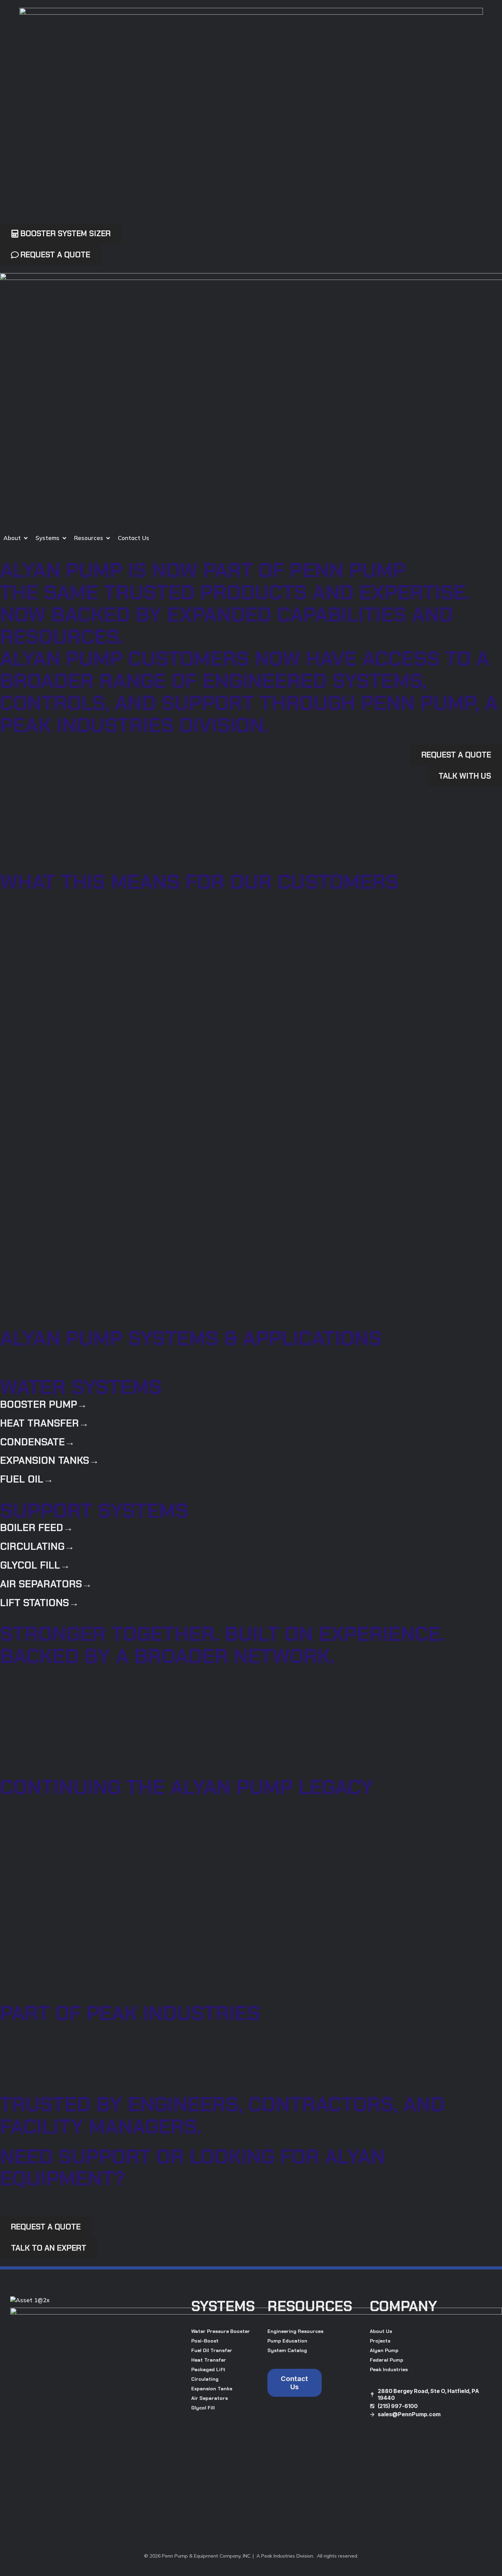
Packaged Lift (208, 2369)
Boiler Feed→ (37, 1528)
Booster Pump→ (44, 1404)
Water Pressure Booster (221, 2331)
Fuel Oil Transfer (212, 2350)
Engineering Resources (295, 2331)
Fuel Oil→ (27, 1479)
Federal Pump (387, 2360)
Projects (380, 2341)
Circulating (205, 2379)
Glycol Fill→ (35, 1565)
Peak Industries (389, 2369)
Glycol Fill (203, 2408)
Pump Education (287, 2341)
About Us (381, 2331)
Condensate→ (37, 1442)
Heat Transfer (209, 2360)
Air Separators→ (46, 1584)
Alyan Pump (384, 2350)
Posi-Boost (205, 2341)
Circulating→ (37, 1546)
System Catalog (287, 2350)
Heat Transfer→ (44, 1423)
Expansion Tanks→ (50, 1460)
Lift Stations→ (39, 1603)
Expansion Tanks (212, 2389)
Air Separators (210, 2398)
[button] (16, 538)
